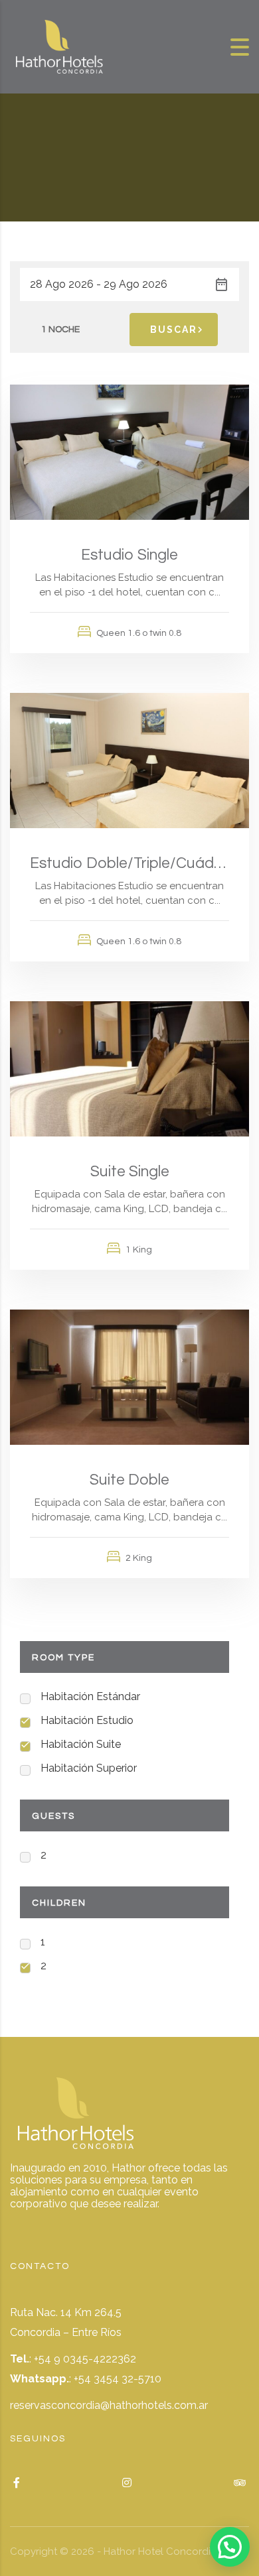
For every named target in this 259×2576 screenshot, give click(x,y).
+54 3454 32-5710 (118, 2379)
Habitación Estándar (90, 1696)
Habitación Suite (81, 1744)
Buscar (174, 330)
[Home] (60, 46)
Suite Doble (129, 1480)
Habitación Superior (89, 1768)
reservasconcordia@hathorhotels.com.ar (109, 2405)
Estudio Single (129, 555)
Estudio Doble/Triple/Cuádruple (129, 863)
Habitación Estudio (87, 1720)
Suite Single (130, 1172)
